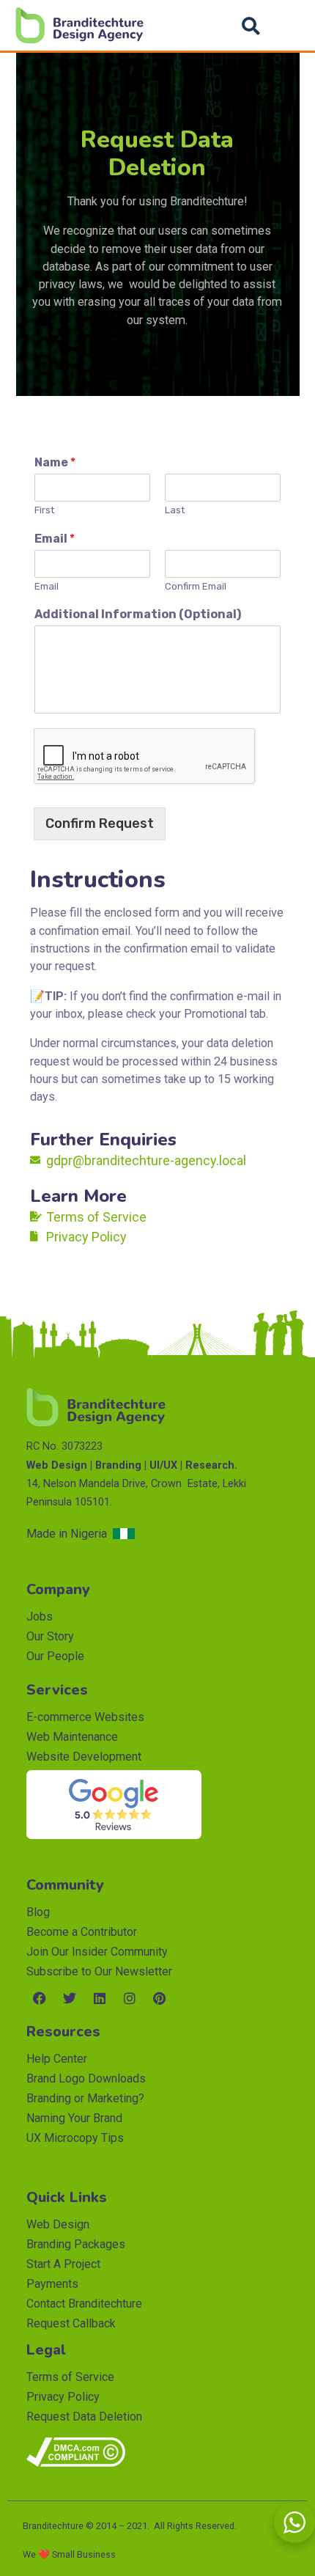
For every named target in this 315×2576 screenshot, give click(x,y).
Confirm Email (196, 586)
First (44, 510)
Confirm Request (100, 823)
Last (175, 510)
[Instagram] (130, 1998)
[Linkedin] (100, 1998)
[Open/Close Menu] (288, 25)
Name (55, 462)
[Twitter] (70, 1998)
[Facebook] (40, 1998)
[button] (251, 26)
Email (55, 539)
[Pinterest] (160, 1998)
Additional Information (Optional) (138, 614)
